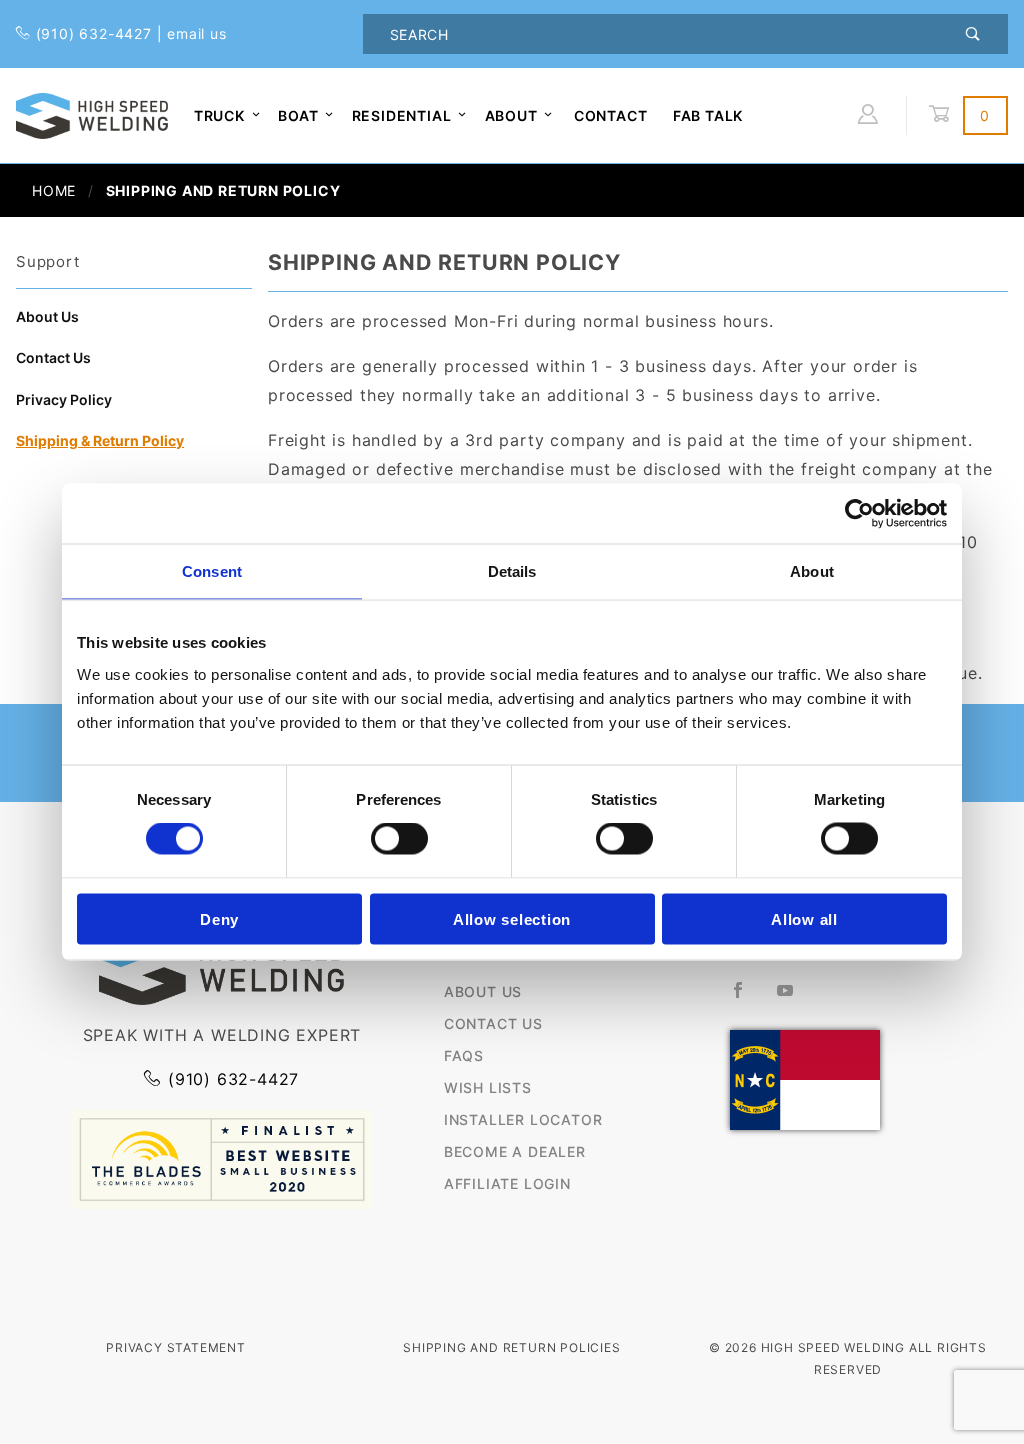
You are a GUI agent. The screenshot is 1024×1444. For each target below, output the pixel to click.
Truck (219, 115)
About (511, 115)
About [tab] (812, 571)
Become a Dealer (515, 1151)
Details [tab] (512, 571)
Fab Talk (708, 115)
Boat (298, 115)
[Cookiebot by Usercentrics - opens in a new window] (859, 514)
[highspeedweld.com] (92, 113)
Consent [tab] (212, 571)
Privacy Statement (176, 1347)
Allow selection (512, 918)
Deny (219, 918)
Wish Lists (488, 1087)
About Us (47, 316)
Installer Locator (523, 1119)
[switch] (399, 839)
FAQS (464, 1055)
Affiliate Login (507, 1183)
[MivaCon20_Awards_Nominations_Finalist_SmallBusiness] (222, 1158)
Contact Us (53, 357)
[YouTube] (794, 998)
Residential (402, 115)
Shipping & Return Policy (100, 440)
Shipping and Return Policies (511, 1347)
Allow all (804, 918)
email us (196, 33)
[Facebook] (746, 998)
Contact (611, 115)
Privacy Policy (64, 399)
